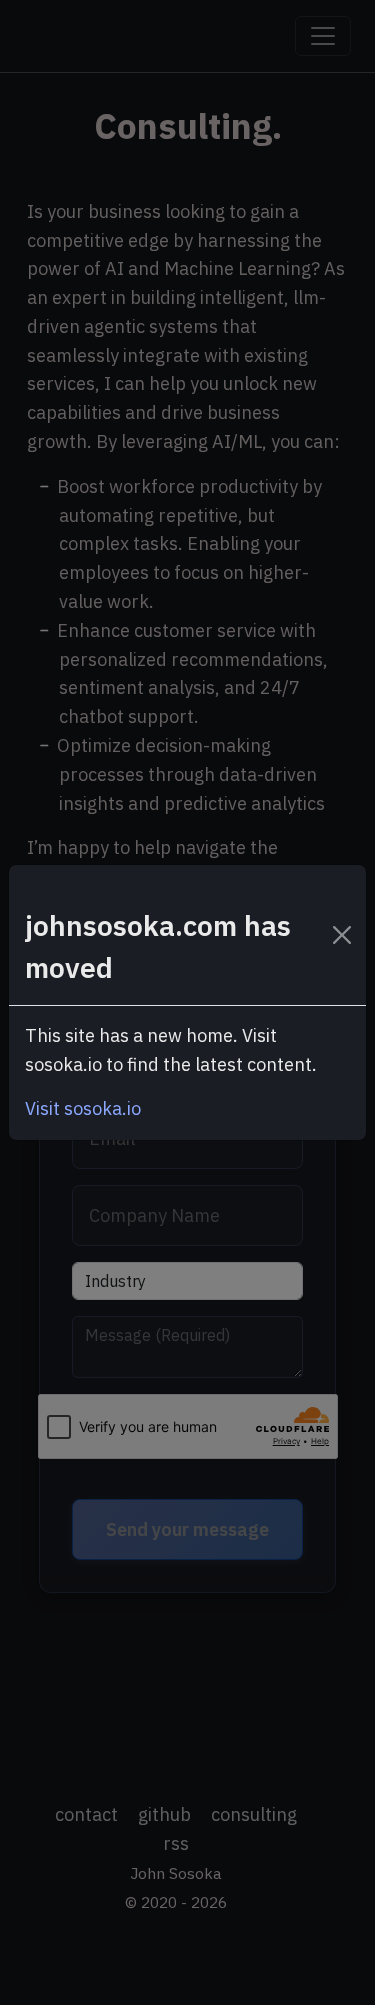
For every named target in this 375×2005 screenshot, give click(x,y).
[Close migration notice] (342, 935)
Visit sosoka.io (83, 1108)
